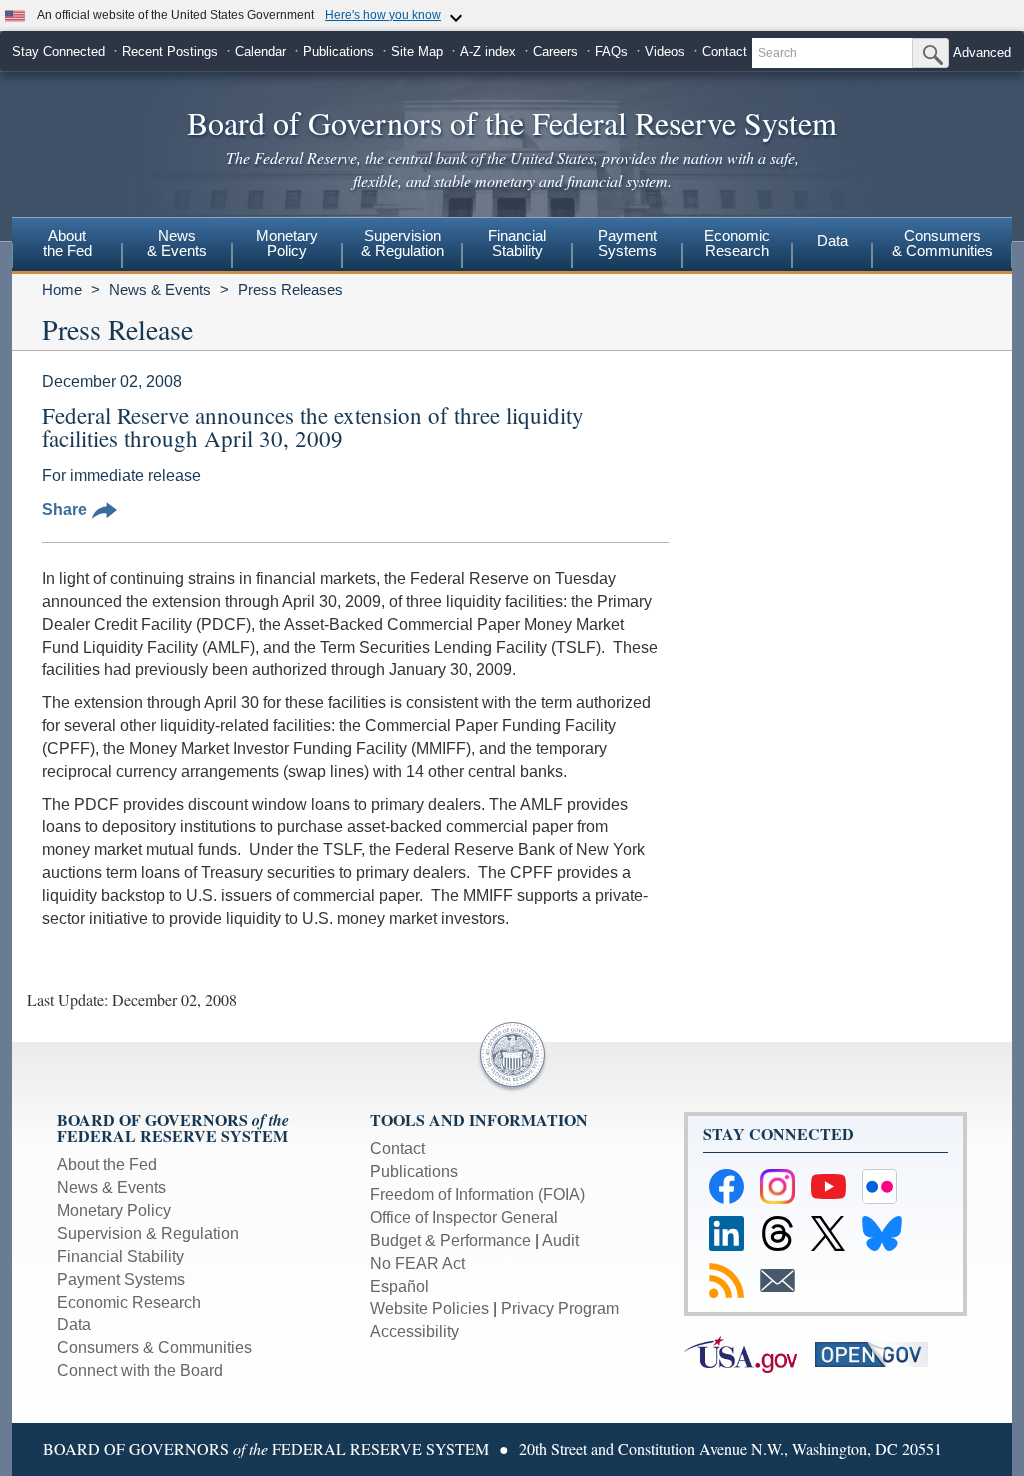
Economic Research (129, 1302)
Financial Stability (120, 1256)
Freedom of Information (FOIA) (477, 1194)
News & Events (160, 289)
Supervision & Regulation (148, 1233)
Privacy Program (560, 1308)
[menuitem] (67, 246)
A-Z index (488, 51)
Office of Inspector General (464, 1217)
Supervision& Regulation (402, 243)
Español (399, 1286)
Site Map (417, 51)
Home (62, 289)
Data (832, 240)
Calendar (260, 51)
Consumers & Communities (942, 243)
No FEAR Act (417, 1263)
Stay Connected (58, 51)
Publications (338, 51)
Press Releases (290, 289)
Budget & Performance (450, 1240)
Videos (665, 51)
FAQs (611, 51)
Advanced (982, 52)
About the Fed (107, 1164)
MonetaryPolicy (287, 243)
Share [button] (64, 509)
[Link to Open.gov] (878, 1353)
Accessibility (414, 1331)
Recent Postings (170, 51)
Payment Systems (121, 1279)
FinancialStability (517, 243)
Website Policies (429, 1308)
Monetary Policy (114, 1210)
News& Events (177, 243)
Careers (555, 51)
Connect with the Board (140, 1370)
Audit (560, 1240)
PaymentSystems (627, 243)
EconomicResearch (737, 243)
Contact (724, 51)
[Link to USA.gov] (749, 1353)
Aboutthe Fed (67, 243)
